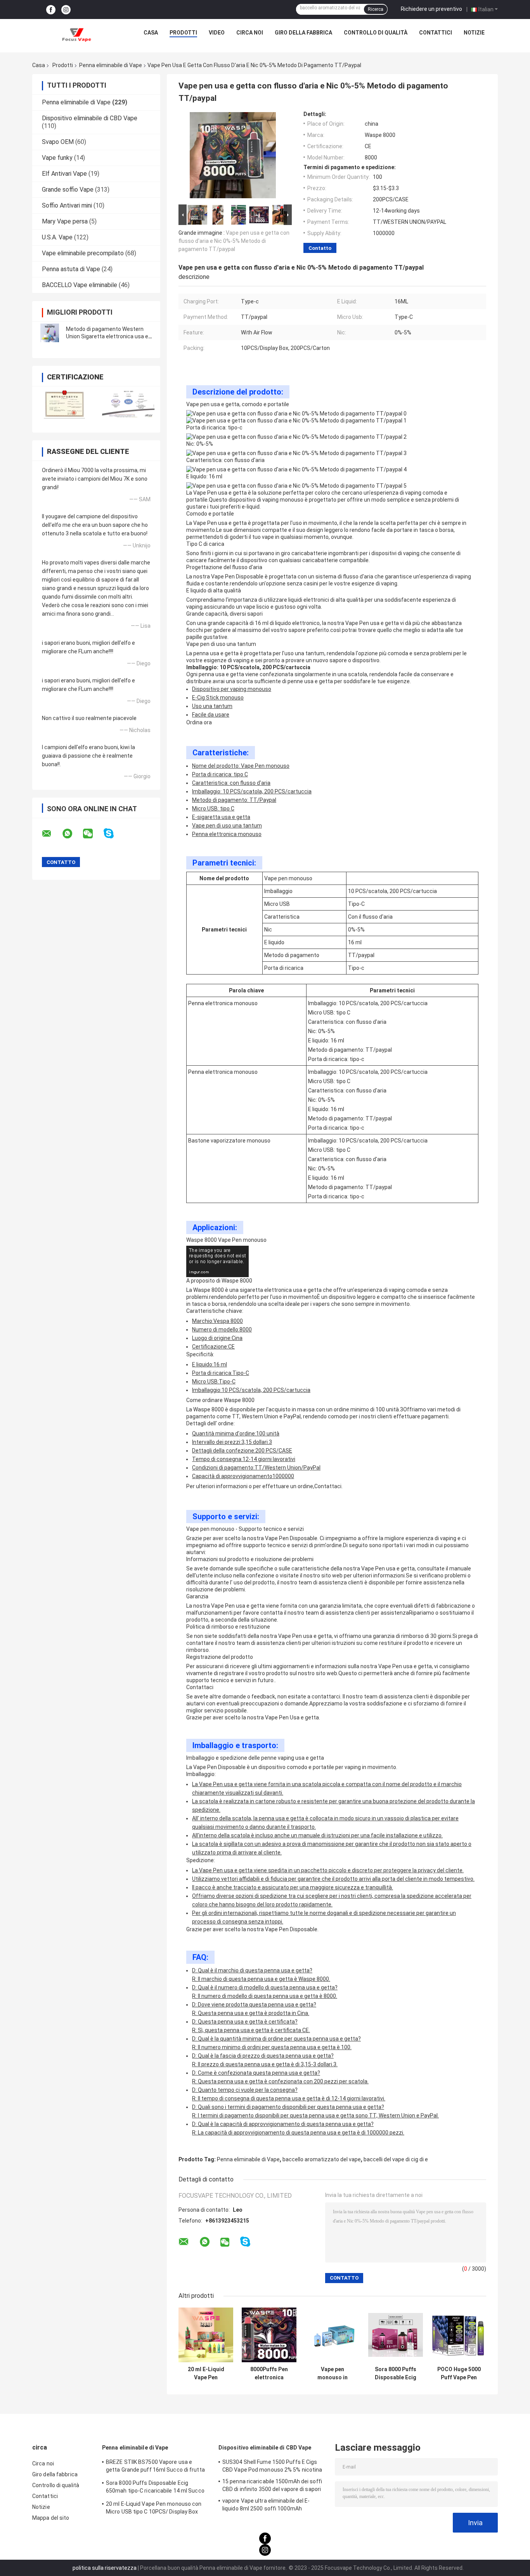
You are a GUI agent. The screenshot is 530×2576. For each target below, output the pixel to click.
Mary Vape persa (65, 221)
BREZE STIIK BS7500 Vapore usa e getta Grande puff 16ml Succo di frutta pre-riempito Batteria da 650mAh (155, 2467)
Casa (151, 33)
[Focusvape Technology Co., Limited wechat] (93, 834)
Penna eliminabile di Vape (111, 65)
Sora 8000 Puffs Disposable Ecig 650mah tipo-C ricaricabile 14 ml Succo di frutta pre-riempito (396, 2373)
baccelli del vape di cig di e (396, 2159)
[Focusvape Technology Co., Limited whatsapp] (72, 834)
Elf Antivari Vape (64, 174)
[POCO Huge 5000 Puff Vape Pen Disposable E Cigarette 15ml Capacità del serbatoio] (459, 2335)
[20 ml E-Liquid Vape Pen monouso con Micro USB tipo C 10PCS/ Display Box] (206, 2335)
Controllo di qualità (376, 33)
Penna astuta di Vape (71, 269)
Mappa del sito (51, 2518)
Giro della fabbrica (303, 33)
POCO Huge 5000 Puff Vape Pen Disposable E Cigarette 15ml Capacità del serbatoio (459, 2373)
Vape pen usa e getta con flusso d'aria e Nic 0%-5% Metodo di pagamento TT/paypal (234, 241)
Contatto (320, 248)
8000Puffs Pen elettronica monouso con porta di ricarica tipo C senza (269, 2373)
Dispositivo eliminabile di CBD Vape (90, 118)
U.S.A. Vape (57, 237)
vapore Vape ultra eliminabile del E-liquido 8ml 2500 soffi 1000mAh (266, 2505)
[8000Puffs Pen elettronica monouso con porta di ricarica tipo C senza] (269, 2335)
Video (217, 33)
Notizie (474, 33)
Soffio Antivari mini (67, 205)
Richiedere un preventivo (431, 9)
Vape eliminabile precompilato (83, 253)
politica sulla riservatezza (105, 2568)
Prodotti (183, 33)
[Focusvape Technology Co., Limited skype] (113, 834)
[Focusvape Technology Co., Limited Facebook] (51, 10)
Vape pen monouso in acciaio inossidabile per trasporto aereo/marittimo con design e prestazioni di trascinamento (332, 2373)
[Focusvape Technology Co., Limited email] (52, 834)
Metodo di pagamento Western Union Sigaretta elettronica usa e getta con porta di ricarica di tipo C (109, 336)
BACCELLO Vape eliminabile (80, 285)
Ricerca (376, 9)
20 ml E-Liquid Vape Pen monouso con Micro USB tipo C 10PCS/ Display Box (206, 2373)
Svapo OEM (58, 142)
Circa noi (250, 33)
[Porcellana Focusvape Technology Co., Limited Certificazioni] (64, 404)
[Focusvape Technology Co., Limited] (76, 35)
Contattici (436, 33)
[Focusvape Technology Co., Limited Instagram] (66, 10)
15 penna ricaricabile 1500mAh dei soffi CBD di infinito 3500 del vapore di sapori (272, 2485)
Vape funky (57, 158)
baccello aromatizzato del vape (322, 2159)
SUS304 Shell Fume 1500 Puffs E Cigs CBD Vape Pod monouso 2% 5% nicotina (272, 2466)
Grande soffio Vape (68, 190)
